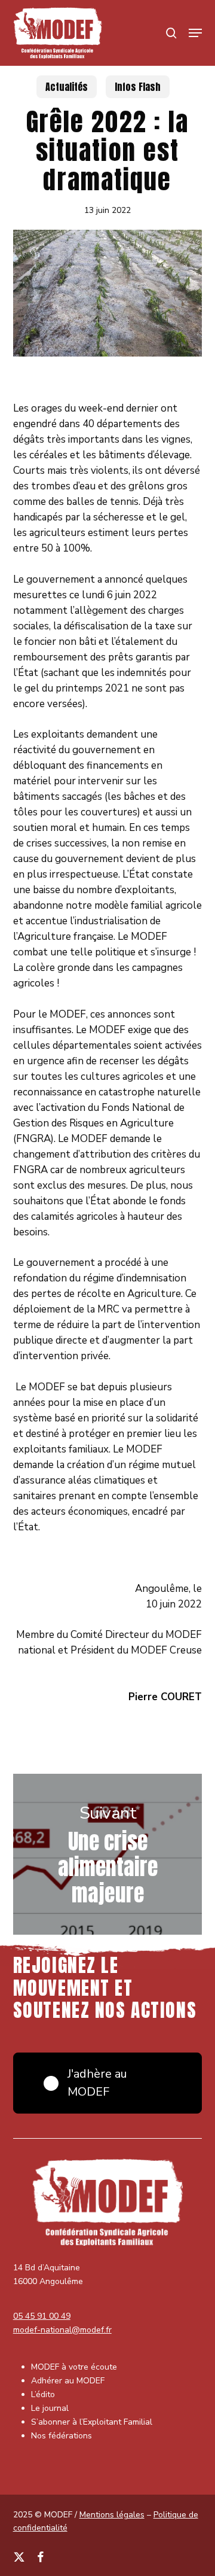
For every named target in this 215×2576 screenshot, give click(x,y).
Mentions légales (112, 2515)
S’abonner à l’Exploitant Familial (92, 2422)
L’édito (43, 2394)
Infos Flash (138, 87)
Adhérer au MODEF (68, 2381)
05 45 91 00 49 (42, 2316)
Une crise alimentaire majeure (108, 1855)
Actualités (67, 87)
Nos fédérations (62, 2436)
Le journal (50, 2408)
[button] (195, 33)
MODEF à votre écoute (74, 2367)
